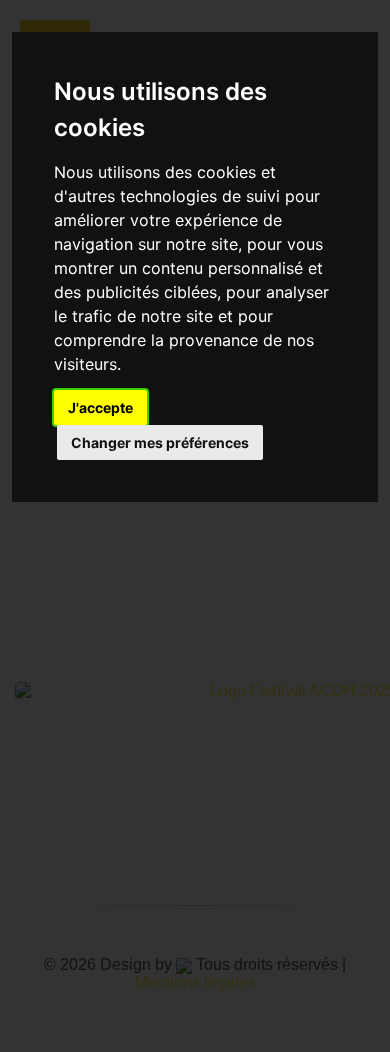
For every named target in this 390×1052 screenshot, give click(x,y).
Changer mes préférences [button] (160, 442)
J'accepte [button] (100, 407)
